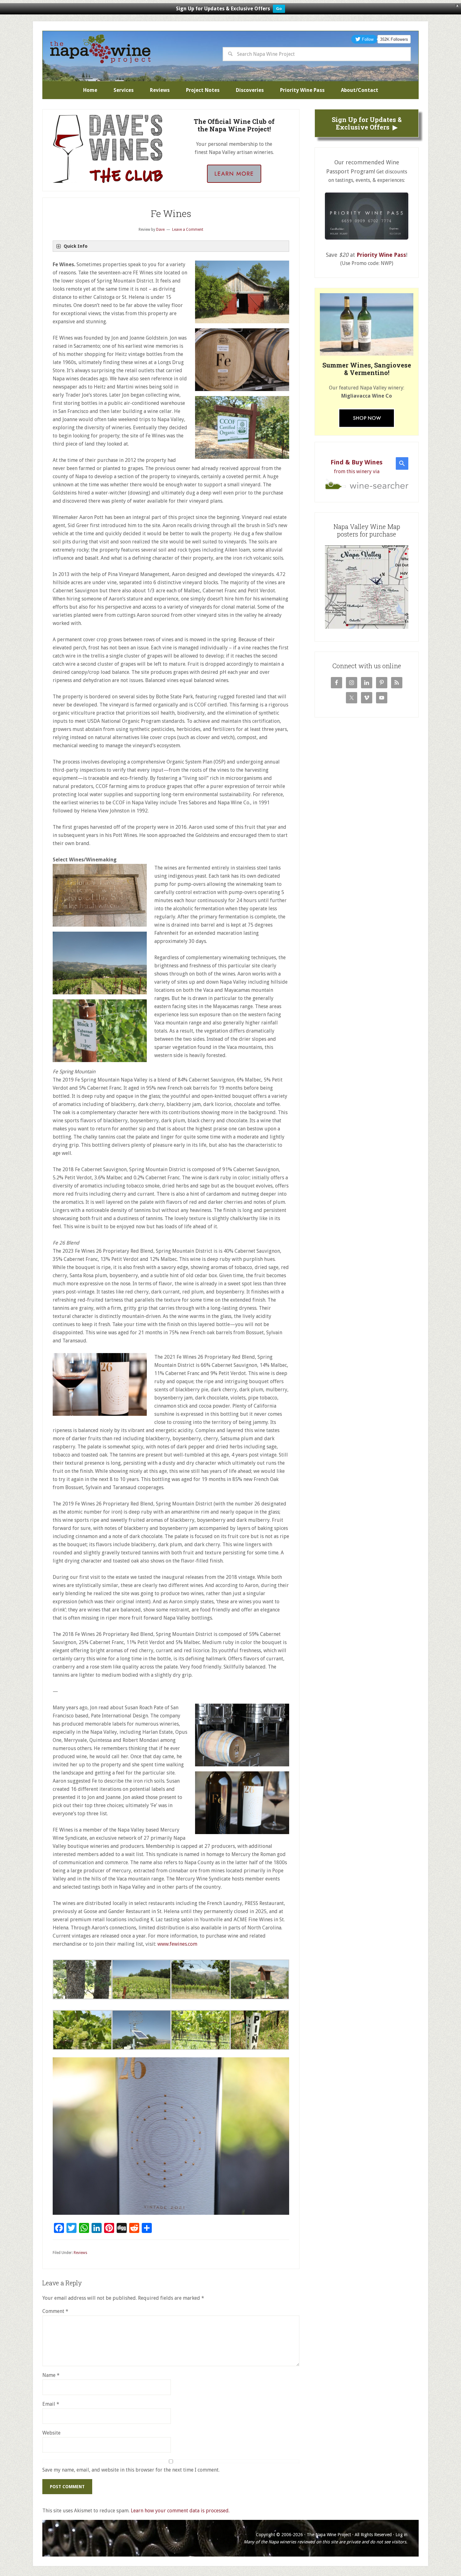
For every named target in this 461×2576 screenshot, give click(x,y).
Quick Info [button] (76, 246)
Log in (401, 2535)
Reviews (80, 2253)
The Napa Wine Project (100, 49)
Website (51, 2433)
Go (279, 9)
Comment (55, 2311)
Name (51, 2375)
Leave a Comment (188, 230)
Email (51, 2404)
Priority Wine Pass (381, 255)
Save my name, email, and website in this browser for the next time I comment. (131, 2470)
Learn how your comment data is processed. (180, 2511)
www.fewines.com (177, 1944)
